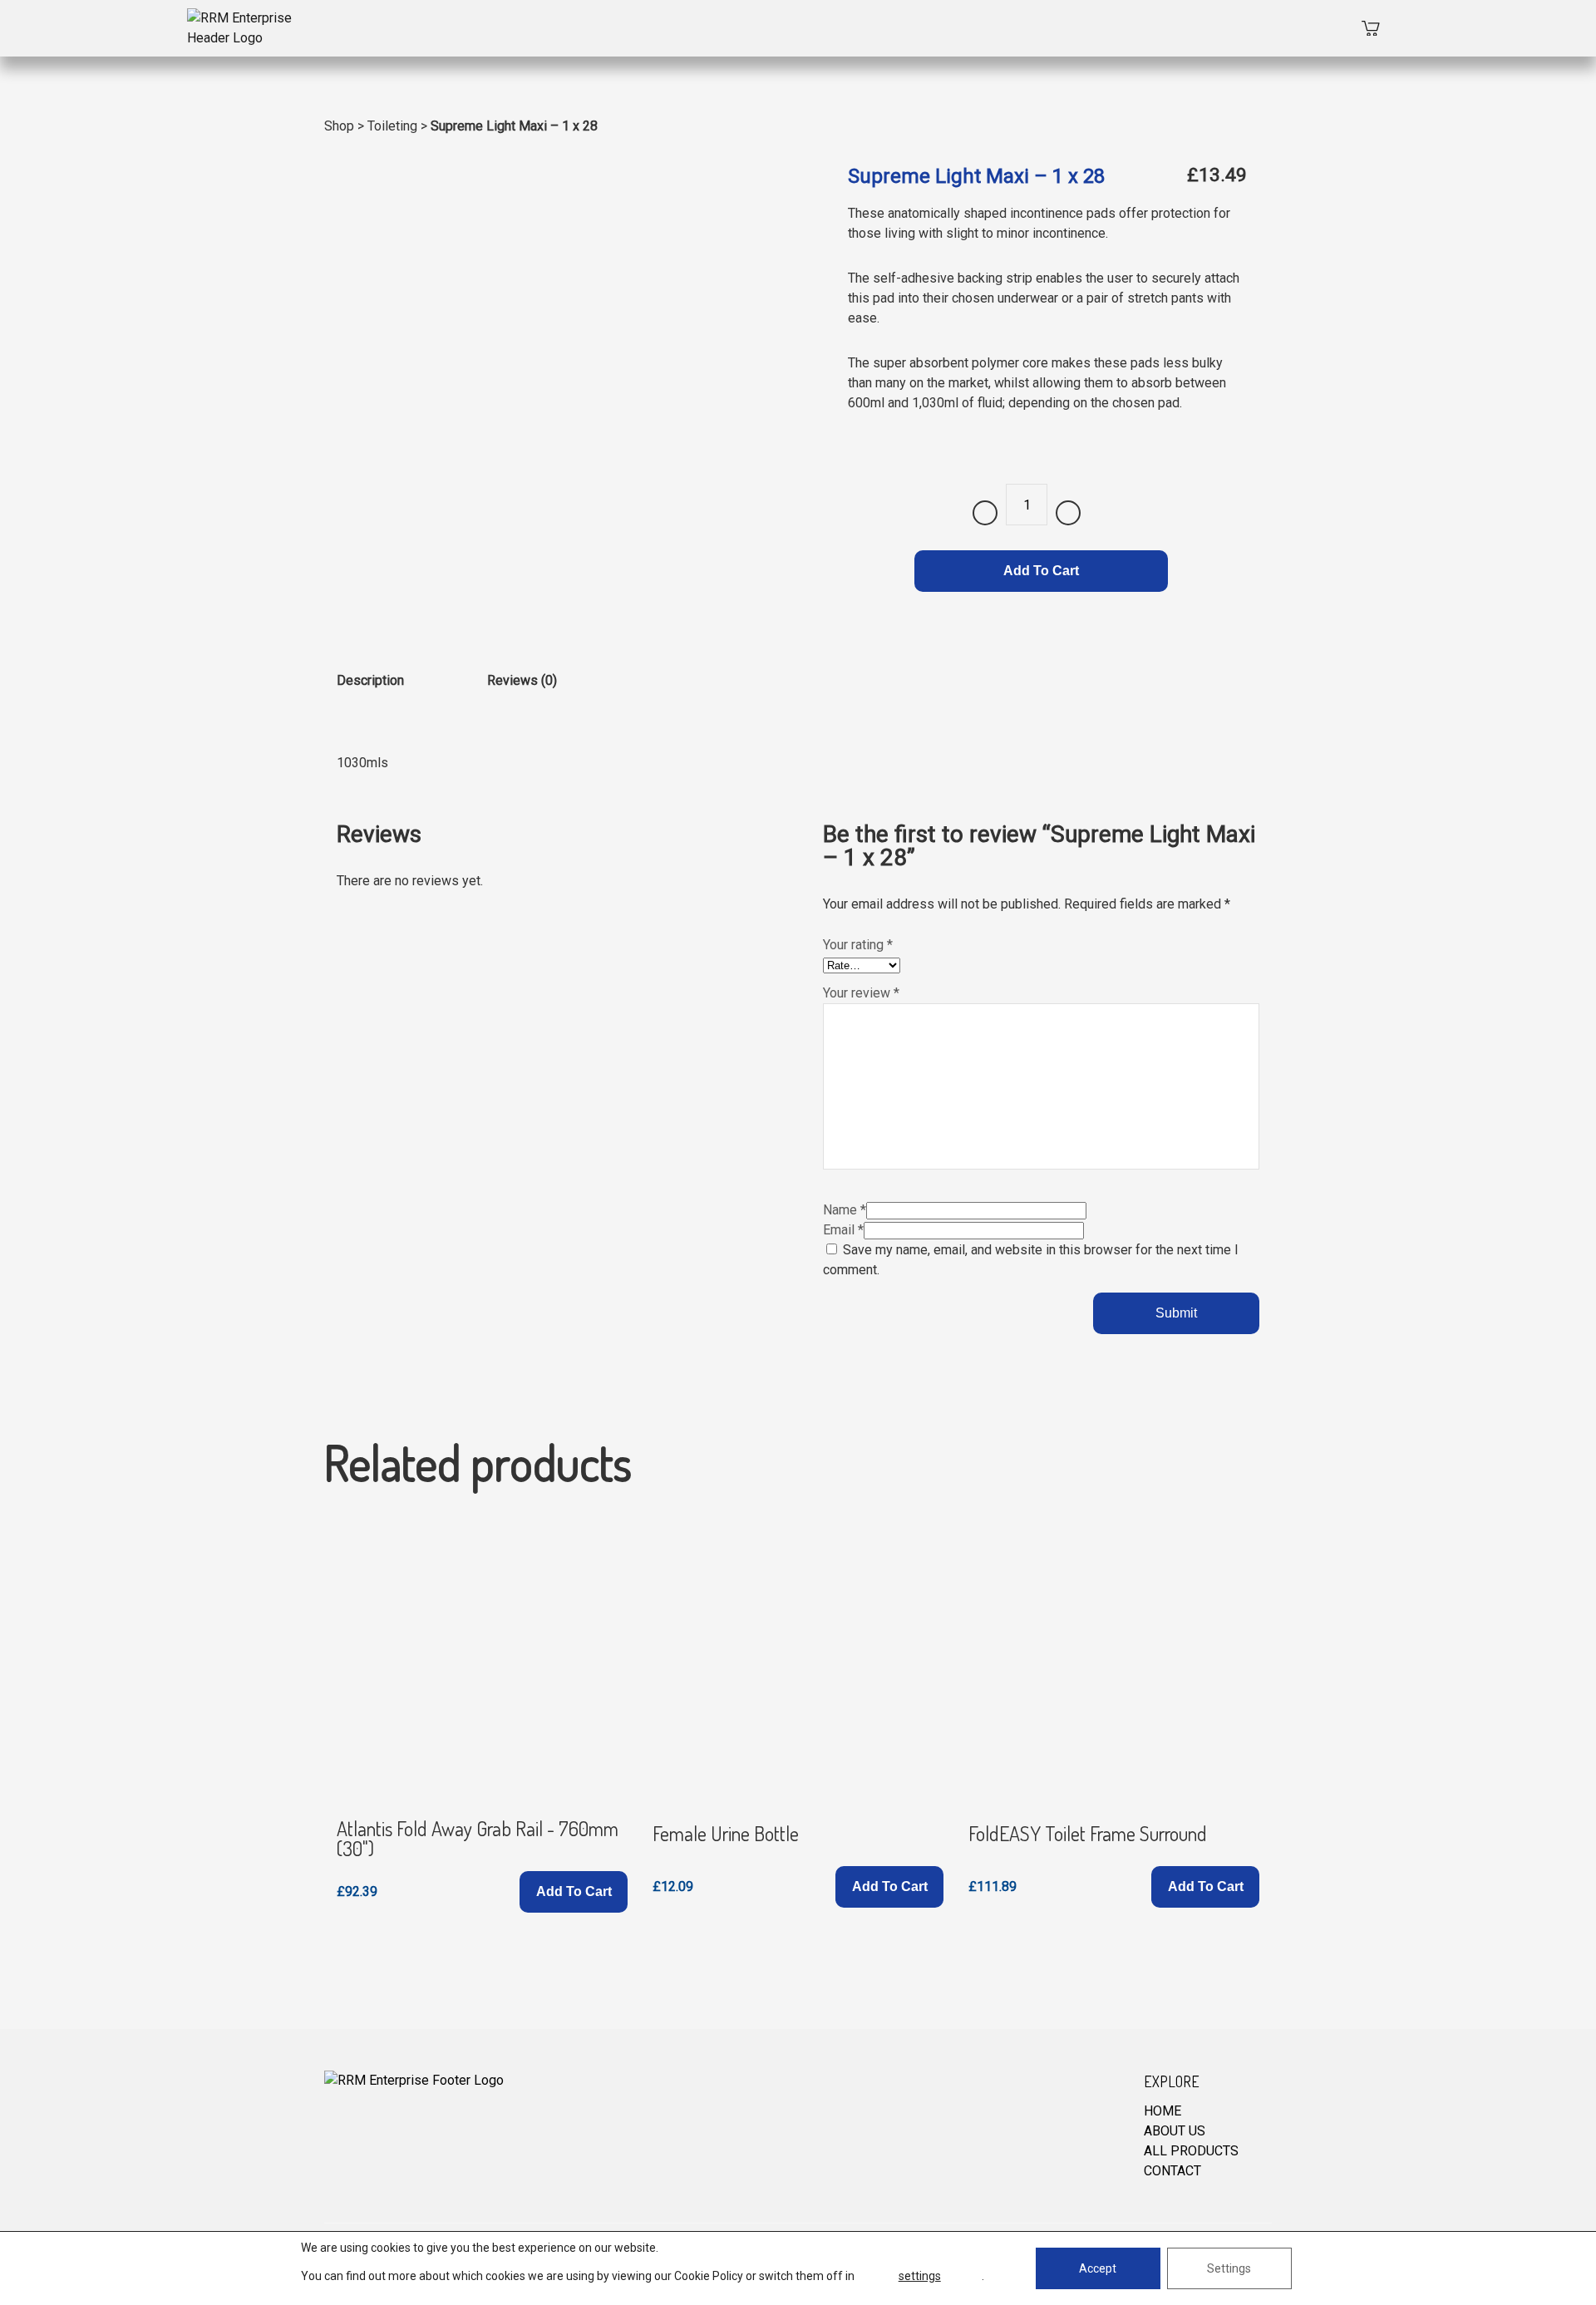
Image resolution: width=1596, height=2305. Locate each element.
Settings (1229, 2268)
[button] (574, 1892)
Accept (1098, 2268)
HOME (1163, 2111)
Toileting (392, 126)
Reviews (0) (522, 680)
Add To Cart (1041, 571)
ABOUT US (1175, 2131)
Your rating (858, 945)
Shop (339, 126)
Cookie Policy (709, 2276)
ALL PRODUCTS (1191, 2151)
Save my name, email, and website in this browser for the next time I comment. (1031, 1260)
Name (845, 1210)
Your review (861, 993)
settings (920, 2276)
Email (843, 1230)
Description (370, 680)
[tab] (370, 693)
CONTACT (1172, 2171)
